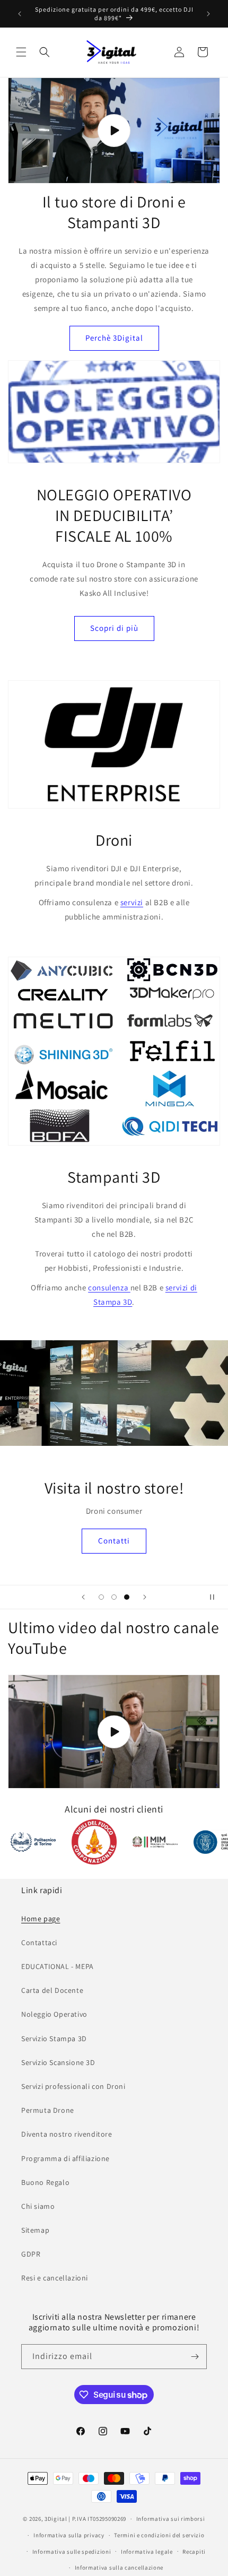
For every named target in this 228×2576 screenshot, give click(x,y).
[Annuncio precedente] (20, 14)
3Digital (56, 2519)
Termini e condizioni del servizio (159, 2535)
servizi (132, 902)
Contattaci (39, 1942)
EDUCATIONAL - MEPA (58, 1966)
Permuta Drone (48, 2110)
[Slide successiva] (145, 1597)
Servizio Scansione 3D (58, 2062)
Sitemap (35, 2230)
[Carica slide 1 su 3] (101, 1597)
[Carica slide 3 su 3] (127, 1597)
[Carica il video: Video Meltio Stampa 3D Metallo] (114, 1732)
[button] (21, 52)
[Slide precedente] (83, 1597)
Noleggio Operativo (54, 2014)
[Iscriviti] (195, 2357)
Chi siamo (38, 2206)
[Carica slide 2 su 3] (114, 1597)
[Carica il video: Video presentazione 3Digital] (114, 131)
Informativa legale (147, 2552)
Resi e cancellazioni (55, 2278)
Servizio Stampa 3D (54, 2039)
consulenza (109, 1287)
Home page (41, 1919)
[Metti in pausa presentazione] (216, 1597)
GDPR (31, 2254)
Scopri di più (114, 628)
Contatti (114, 1541)
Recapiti (194, 2552)
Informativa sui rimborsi (171, 2519)
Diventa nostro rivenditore (67, 2134)
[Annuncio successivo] (208, 14)
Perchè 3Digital (114, 338)
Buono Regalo (45, 2182)
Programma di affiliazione (65, 2158)
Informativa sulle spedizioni (72, 2552)
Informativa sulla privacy (69, 2535)
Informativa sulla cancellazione (119, 2568)
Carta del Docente (52, 1990)
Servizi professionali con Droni (73, 2086)
